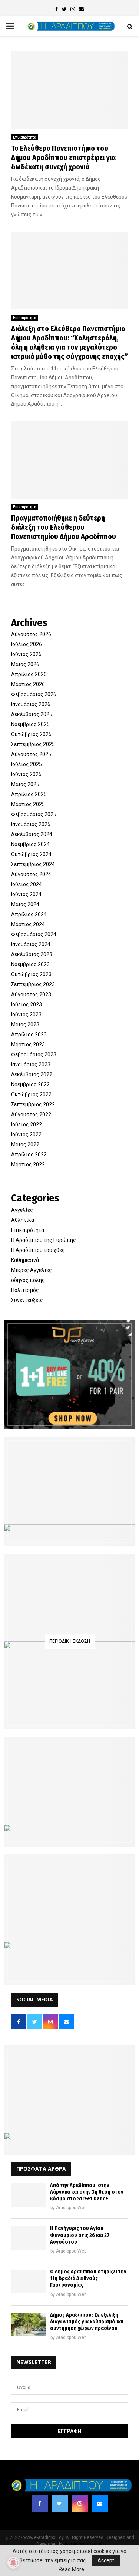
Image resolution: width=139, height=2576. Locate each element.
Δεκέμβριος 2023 (32, 954)
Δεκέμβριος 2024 (32, 834)
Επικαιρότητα (25, 137)
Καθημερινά (25, 1260)
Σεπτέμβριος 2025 (33, 744)
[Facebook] (40, 2503)
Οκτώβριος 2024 (31, 854)
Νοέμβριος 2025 (30, 724)
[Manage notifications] (13, 2563)
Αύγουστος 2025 (31, 754)
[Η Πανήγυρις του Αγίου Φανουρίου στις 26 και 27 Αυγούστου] (29, 2238)
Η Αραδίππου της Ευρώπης (44, 1240)
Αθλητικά (23, 1220)
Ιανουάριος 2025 (31, 824)
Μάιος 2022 (25, 1144)
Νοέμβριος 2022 (30, 1084)
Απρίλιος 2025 (29, 794)
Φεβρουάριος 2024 (34, 934)
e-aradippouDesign (84, 2544)
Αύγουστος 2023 (31, 994)
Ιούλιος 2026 (27, 644)
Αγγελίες (22, 1210)
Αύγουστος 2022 (31, 1114)
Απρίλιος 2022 (29, 1154)
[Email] (100, 2503)
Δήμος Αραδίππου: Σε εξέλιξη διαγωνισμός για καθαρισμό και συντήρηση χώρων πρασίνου (87, 2322)
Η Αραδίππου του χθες (38, 1250)
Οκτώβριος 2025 (31, 734)
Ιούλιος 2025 (27, 764)
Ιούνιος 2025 (26, 774)
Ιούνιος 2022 (26, 1134)
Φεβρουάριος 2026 (34, 694)
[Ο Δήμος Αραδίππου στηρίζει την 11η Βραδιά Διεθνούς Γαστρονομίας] (29, 2281)
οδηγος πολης (28, 1280)
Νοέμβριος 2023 (30, 964)
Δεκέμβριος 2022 (32, 1074)
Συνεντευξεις (27, 1300)
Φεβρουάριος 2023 (34, 1054)
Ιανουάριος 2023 (31, 1064)
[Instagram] (80, 2503)
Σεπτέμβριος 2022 (33, 1104)
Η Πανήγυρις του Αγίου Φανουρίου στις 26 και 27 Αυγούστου (80, 2235)
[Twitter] (60, 2503)
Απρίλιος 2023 (29, 1034)
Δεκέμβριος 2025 (32, 714)
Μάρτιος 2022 (28, 1164)
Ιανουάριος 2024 (31, 944)
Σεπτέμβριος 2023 (33, 984)
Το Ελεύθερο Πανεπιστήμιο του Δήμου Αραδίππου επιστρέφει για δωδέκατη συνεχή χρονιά (63, 157)
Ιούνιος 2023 (26, 1014)
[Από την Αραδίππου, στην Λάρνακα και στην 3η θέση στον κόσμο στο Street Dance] (29, 2195)
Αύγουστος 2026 (31, 634)
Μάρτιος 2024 (28, 924)
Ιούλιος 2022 (27, 1124)
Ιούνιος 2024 (26, 894)
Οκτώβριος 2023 (31, 974)
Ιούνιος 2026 (26, 654)
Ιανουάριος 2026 (31, 704)
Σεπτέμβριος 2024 (33, 864)
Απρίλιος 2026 (29, 674)
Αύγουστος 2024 (31, 874)
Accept (106, 2560)
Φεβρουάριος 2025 (34, 814)
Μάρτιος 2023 (28, 1044)
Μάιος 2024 (25, 904)
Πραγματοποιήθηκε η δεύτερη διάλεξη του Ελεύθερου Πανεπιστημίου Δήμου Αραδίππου (64, 527)
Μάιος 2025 (25, 784)
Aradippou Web (71, 2208)
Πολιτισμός (25, 1290)
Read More (71, 2569)
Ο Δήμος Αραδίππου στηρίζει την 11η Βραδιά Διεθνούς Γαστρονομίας (88, 2278)
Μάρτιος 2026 (28, 684)
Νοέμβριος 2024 (30, 844)
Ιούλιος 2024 (27, 884)
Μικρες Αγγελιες (32, 1270)
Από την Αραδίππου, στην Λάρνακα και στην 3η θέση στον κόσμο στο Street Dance (87, 2192)
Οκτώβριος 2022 (31, 1094)
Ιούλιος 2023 (27, 1004)
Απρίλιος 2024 (29, 914)
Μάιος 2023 (25, 1024)
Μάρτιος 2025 (28, 804)
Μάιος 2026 (25, 664)
